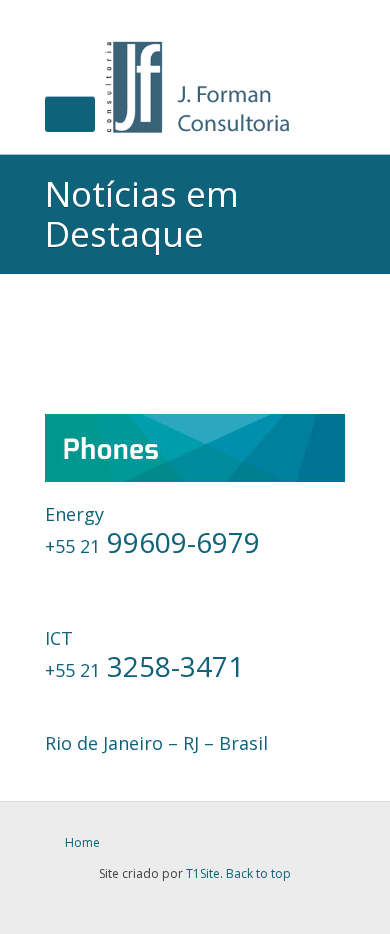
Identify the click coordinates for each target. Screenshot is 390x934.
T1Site (203, 873)
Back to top (258, 873)
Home (82, 842)
